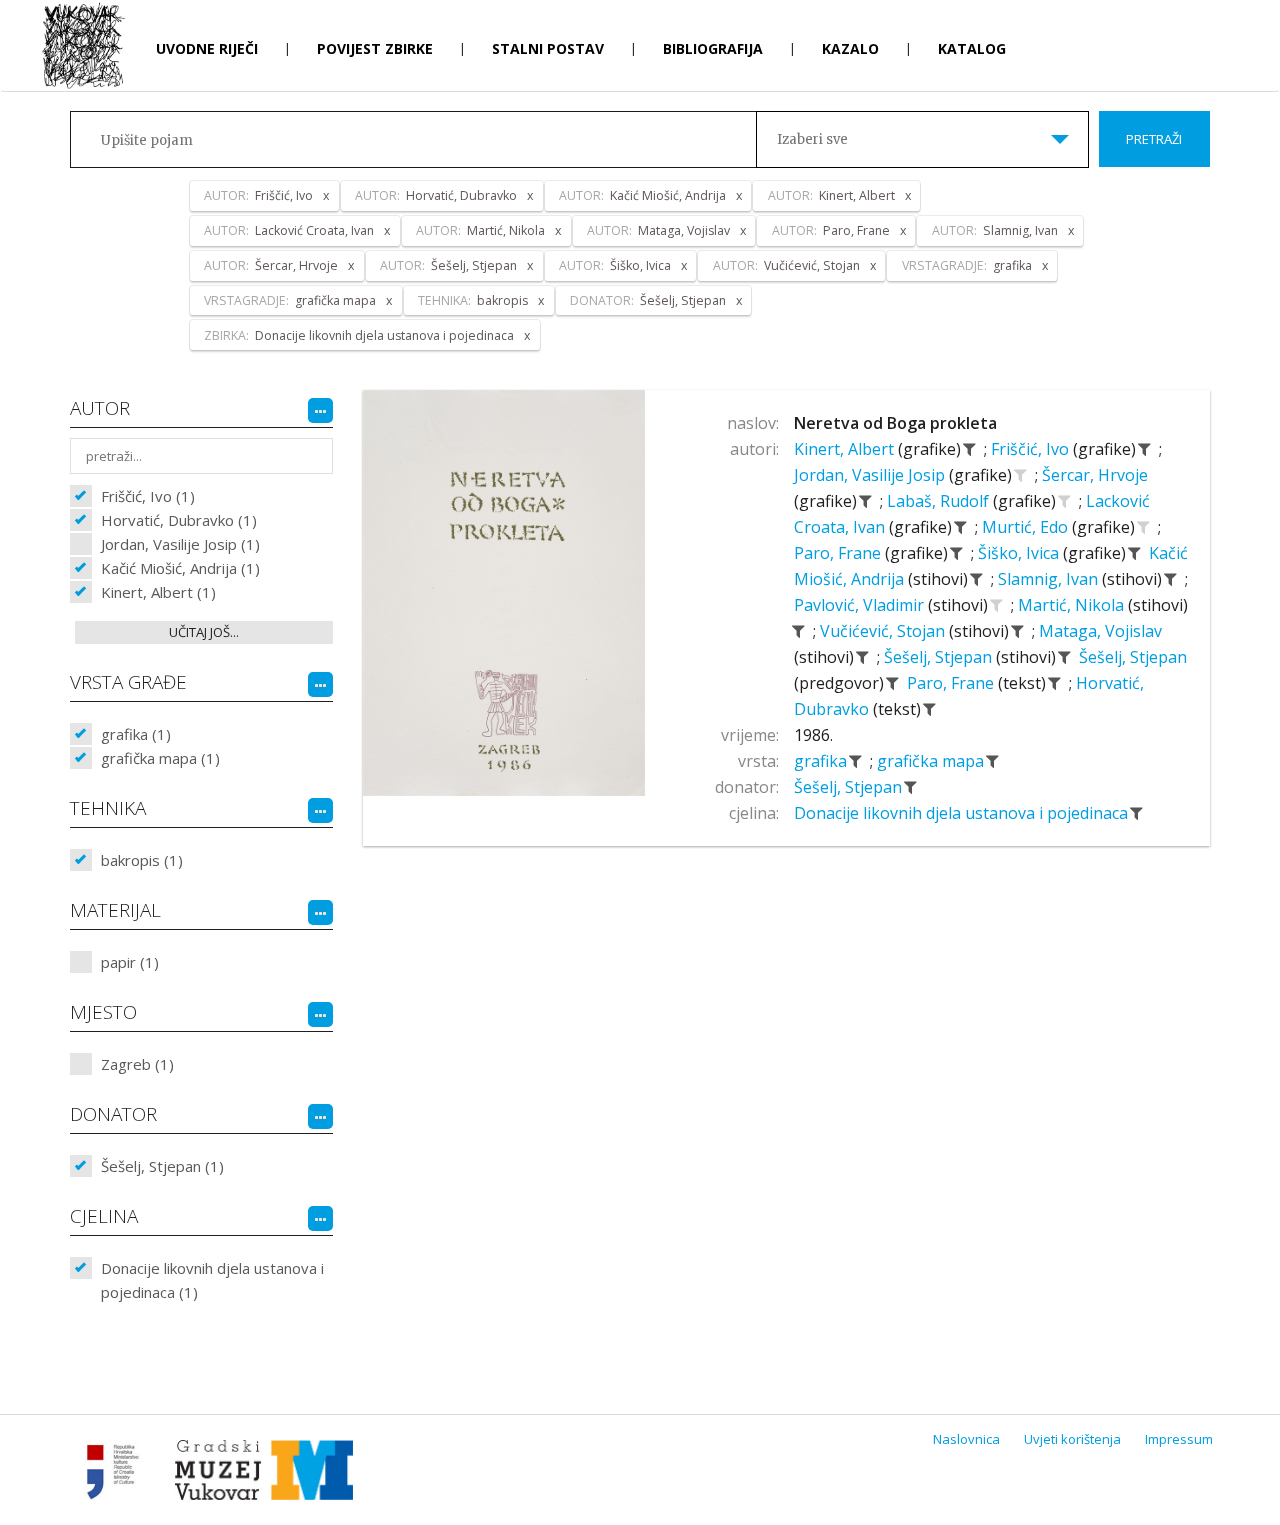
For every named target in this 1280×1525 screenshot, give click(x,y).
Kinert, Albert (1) (158, 592)
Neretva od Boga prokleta (895, 423)
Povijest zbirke (375, 48)
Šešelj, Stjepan (940, 657)
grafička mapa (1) (160, 758)
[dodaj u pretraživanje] (1021, 475)
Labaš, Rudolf (940, 501)
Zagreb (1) (137, 1064)
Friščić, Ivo (1032, 449)
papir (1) (130, 962)
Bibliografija (713, 48)
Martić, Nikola (1073, 605)
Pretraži (1154, 139)
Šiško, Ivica (1020, 553)
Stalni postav (548, 48)
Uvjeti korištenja (1072, 1439)
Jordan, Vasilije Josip (871, 475)
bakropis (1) (142, 860)
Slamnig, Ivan (1050, 579)
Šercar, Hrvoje (1095, 475)
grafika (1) (136, 734)
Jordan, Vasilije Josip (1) (180, 544)
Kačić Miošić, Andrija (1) (180, 568)
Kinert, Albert (846, 449)
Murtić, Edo (1027, 527)
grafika (822, 761)
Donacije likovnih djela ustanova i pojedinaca (963, 813)
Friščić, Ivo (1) (148, 496)
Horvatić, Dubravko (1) (179, 520)
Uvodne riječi (207, 48)
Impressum (1179, 1439)
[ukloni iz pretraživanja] (970, 449)
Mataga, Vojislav (1100, 631)
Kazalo (850, 48)
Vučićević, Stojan (884, 631)
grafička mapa (932, 761)
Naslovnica (966, 1439)
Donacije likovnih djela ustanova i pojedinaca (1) (212, 1280)
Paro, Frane (839, 553)
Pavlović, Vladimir (861, 605)
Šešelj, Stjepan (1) (162, 1166)
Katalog (972, 48)
